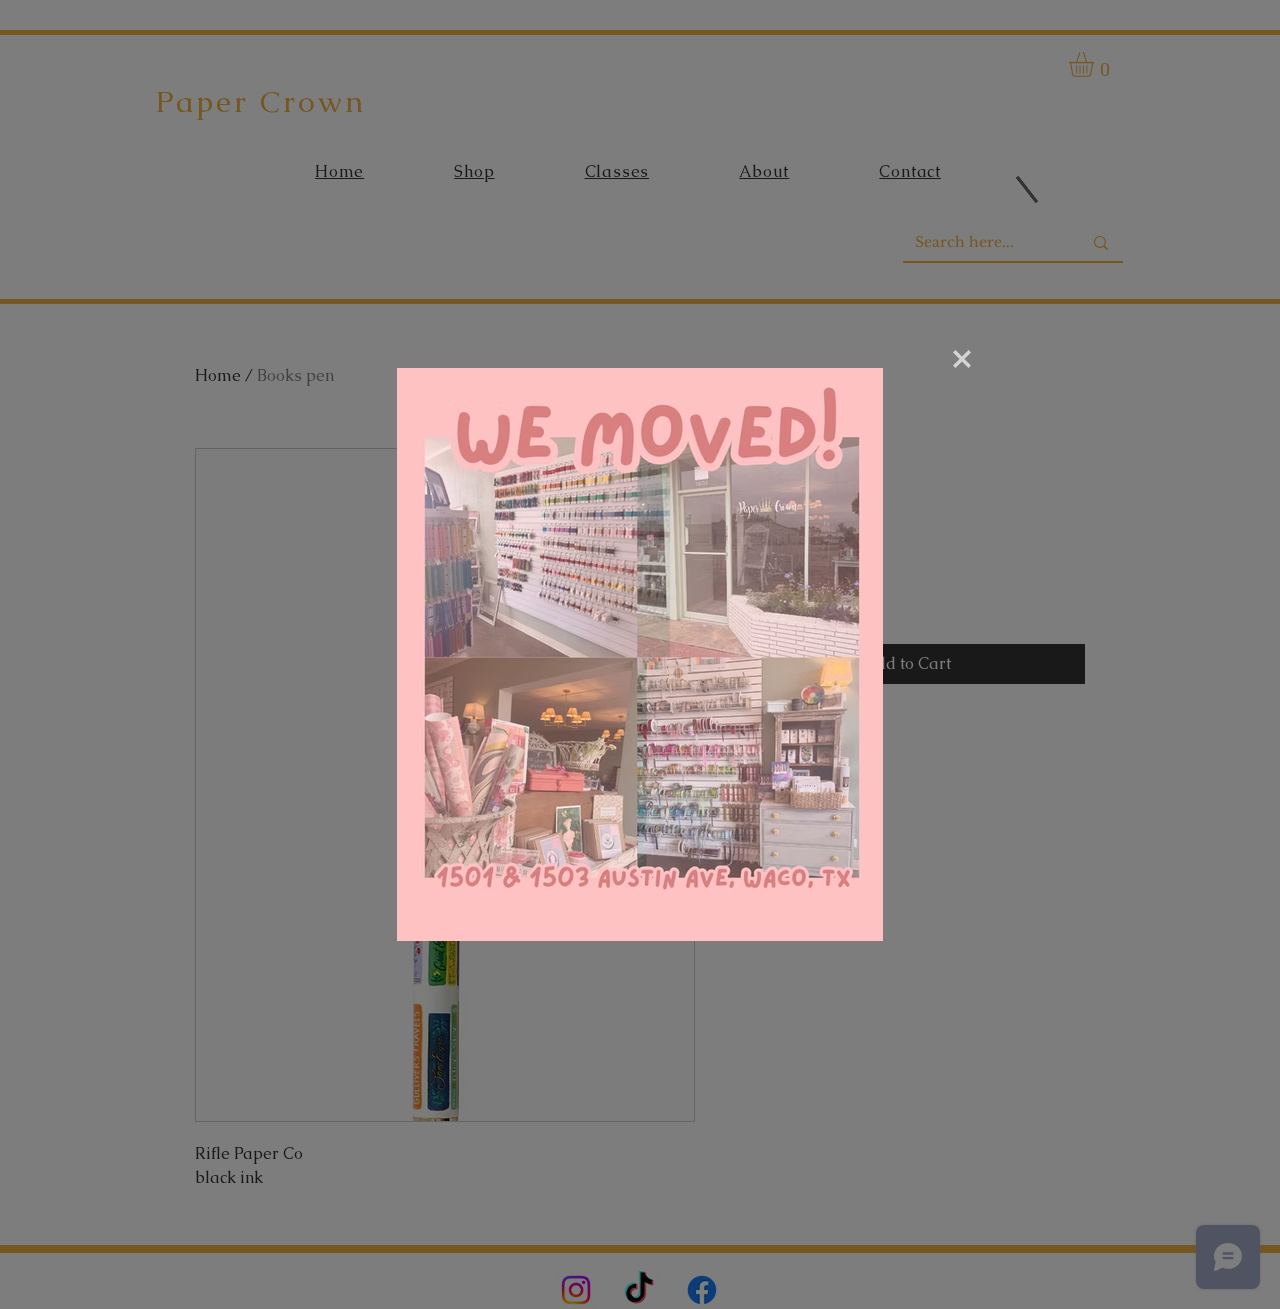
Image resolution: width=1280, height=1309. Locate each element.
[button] (962, 359)
